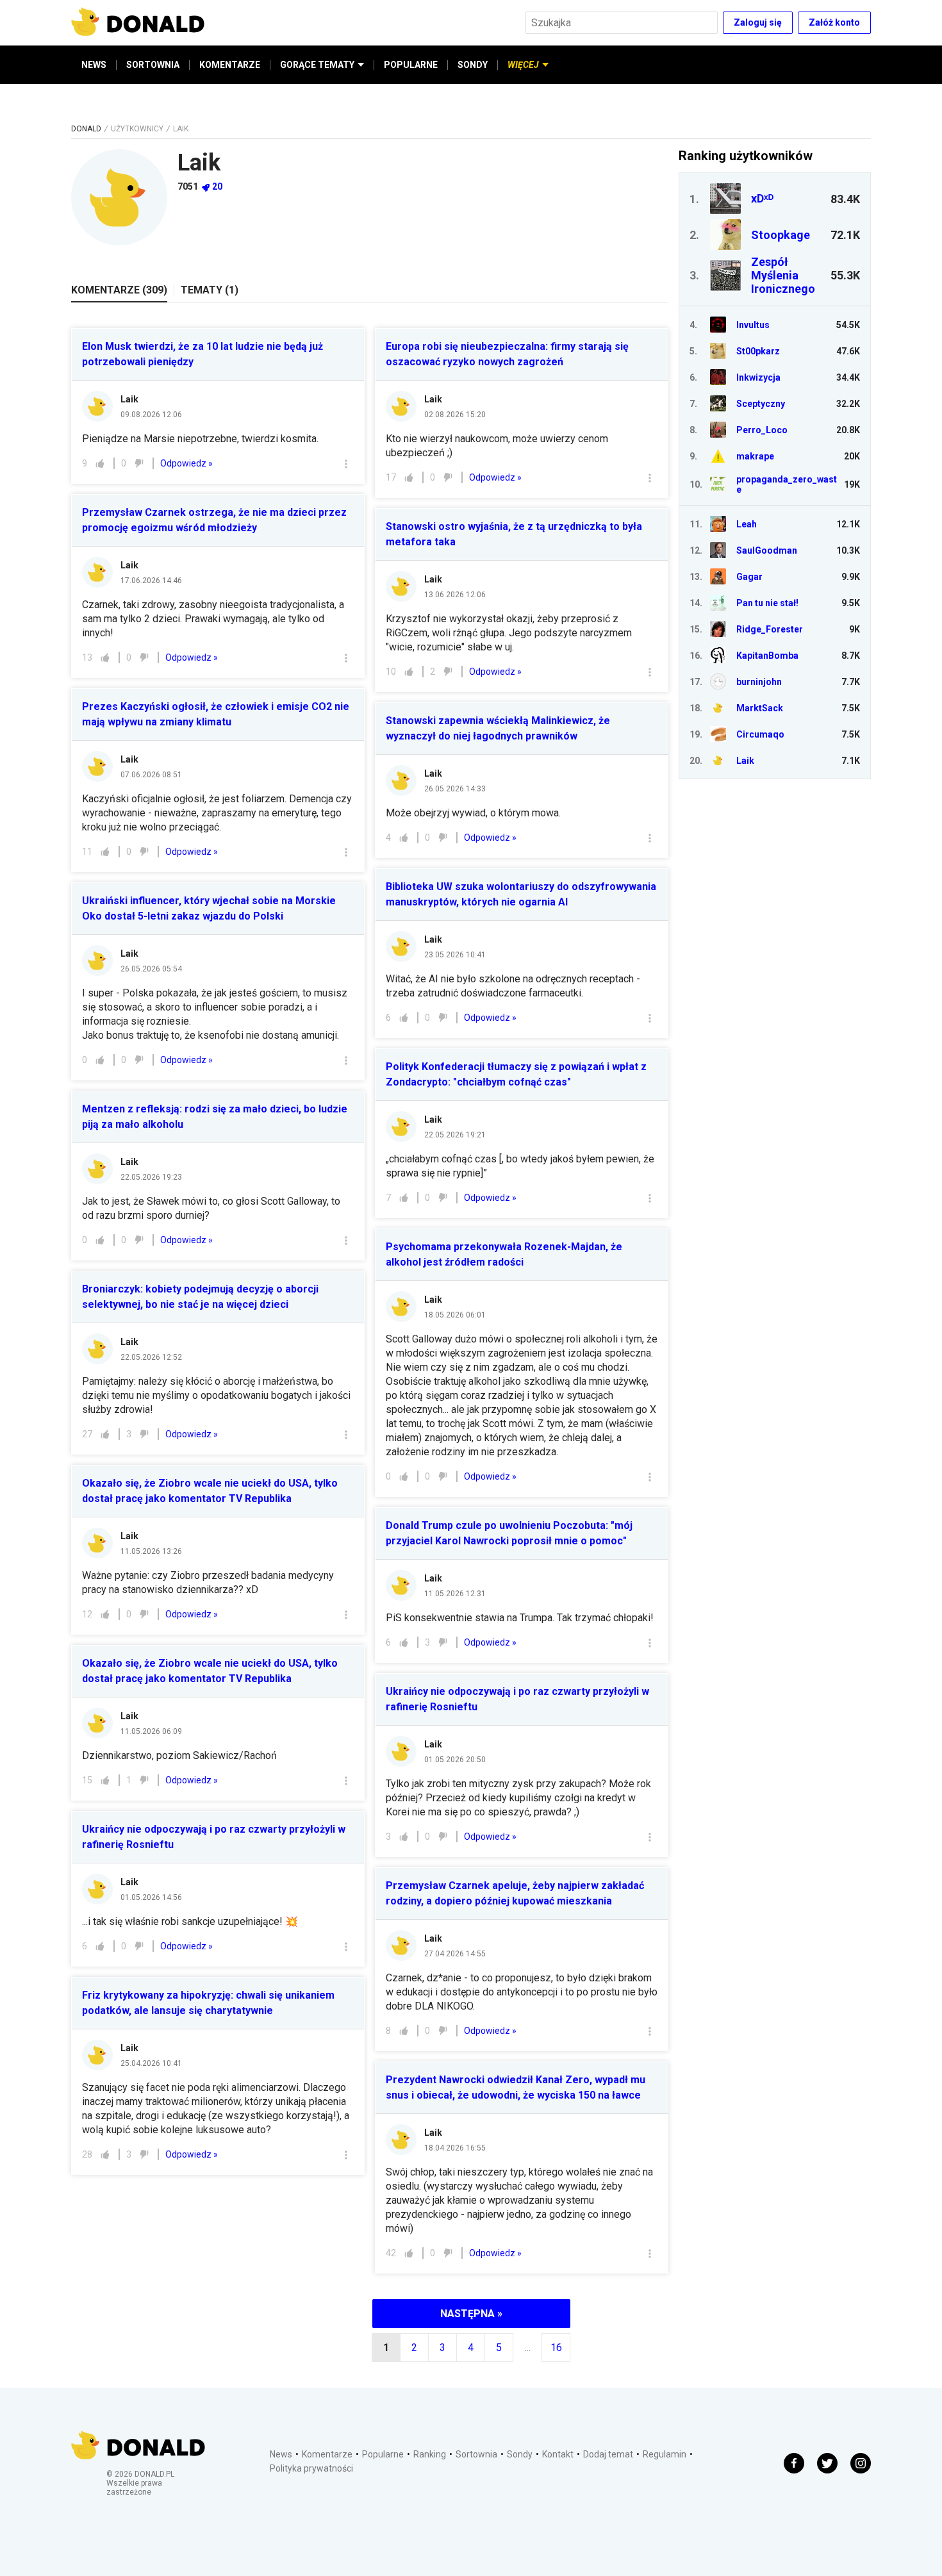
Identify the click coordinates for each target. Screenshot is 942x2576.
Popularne (383, 2454)
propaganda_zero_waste (787, 484)
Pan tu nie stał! (767, 603)
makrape (755, 456)
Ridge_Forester (770, 629)
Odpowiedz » (186, 463)
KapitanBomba (767, 656)
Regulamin (665, 2454)
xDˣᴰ (762, 198)
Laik (129, 399)
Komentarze (327, 2454)
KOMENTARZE (230, 65)
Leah (747, 524)
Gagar (749, 577)
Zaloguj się (758, 22)
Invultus (753, 325)
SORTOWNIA (153, 65)
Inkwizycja (758, 377)
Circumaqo (760, 734)
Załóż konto (834, 22)
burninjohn (759, 682)
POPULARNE (411, 65)
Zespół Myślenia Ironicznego (783, 275)
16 (556, 2348)
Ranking (430, 2454)
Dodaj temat (608, 2454)
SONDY (473, 65)
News (281, 2454)
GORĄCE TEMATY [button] (317, 65)
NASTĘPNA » (471, 2314)
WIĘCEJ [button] (523, 65)
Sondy (520, 2454)
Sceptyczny (761, 404)
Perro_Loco (762, 430)
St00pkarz (758, 351)
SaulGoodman (767, 550)
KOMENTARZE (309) (119, 290)
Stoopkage (781, 235)
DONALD (86, 129)
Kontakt (558, 2454)
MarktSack (760, 708)
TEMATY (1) (210, 290)
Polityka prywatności (311, 2468)
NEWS (94, 65)
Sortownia (476, 2454)
